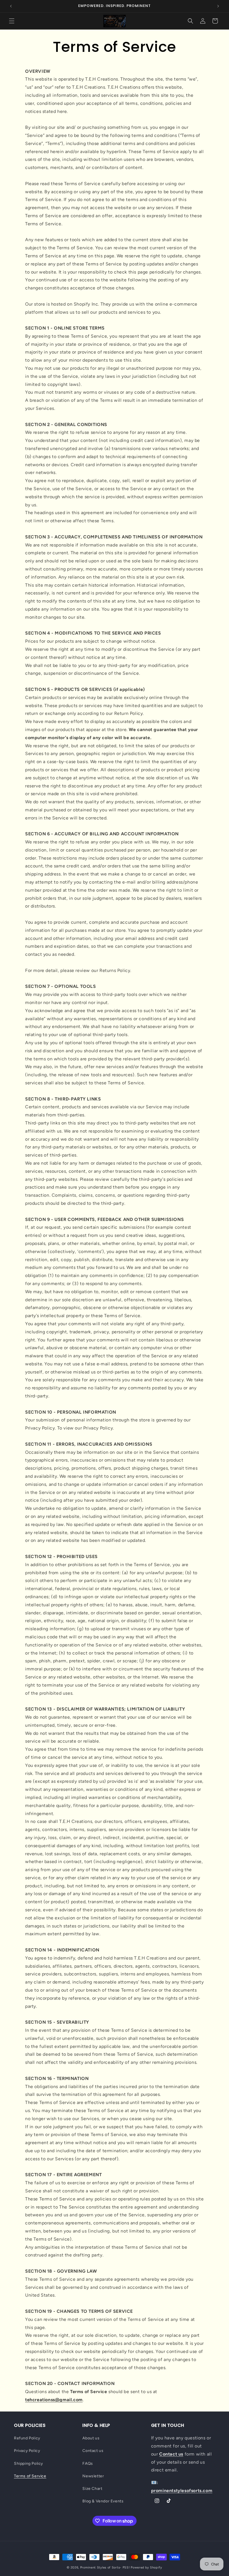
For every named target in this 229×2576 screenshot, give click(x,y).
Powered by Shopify (146, 2567)
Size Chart (92, 2489)
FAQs (88, 2463)
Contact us (93, 2451)
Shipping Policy (28, 2463)
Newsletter (93, 2476)
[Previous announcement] (11, 6)
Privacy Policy (27, 2451)
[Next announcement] (218, 6)
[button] (12, 21)
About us (91, 2438)
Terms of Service (30, 2476)
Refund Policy (27, 2438)
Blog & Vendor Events (103, 2501)
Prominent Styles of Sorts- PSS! (105, 2567)
